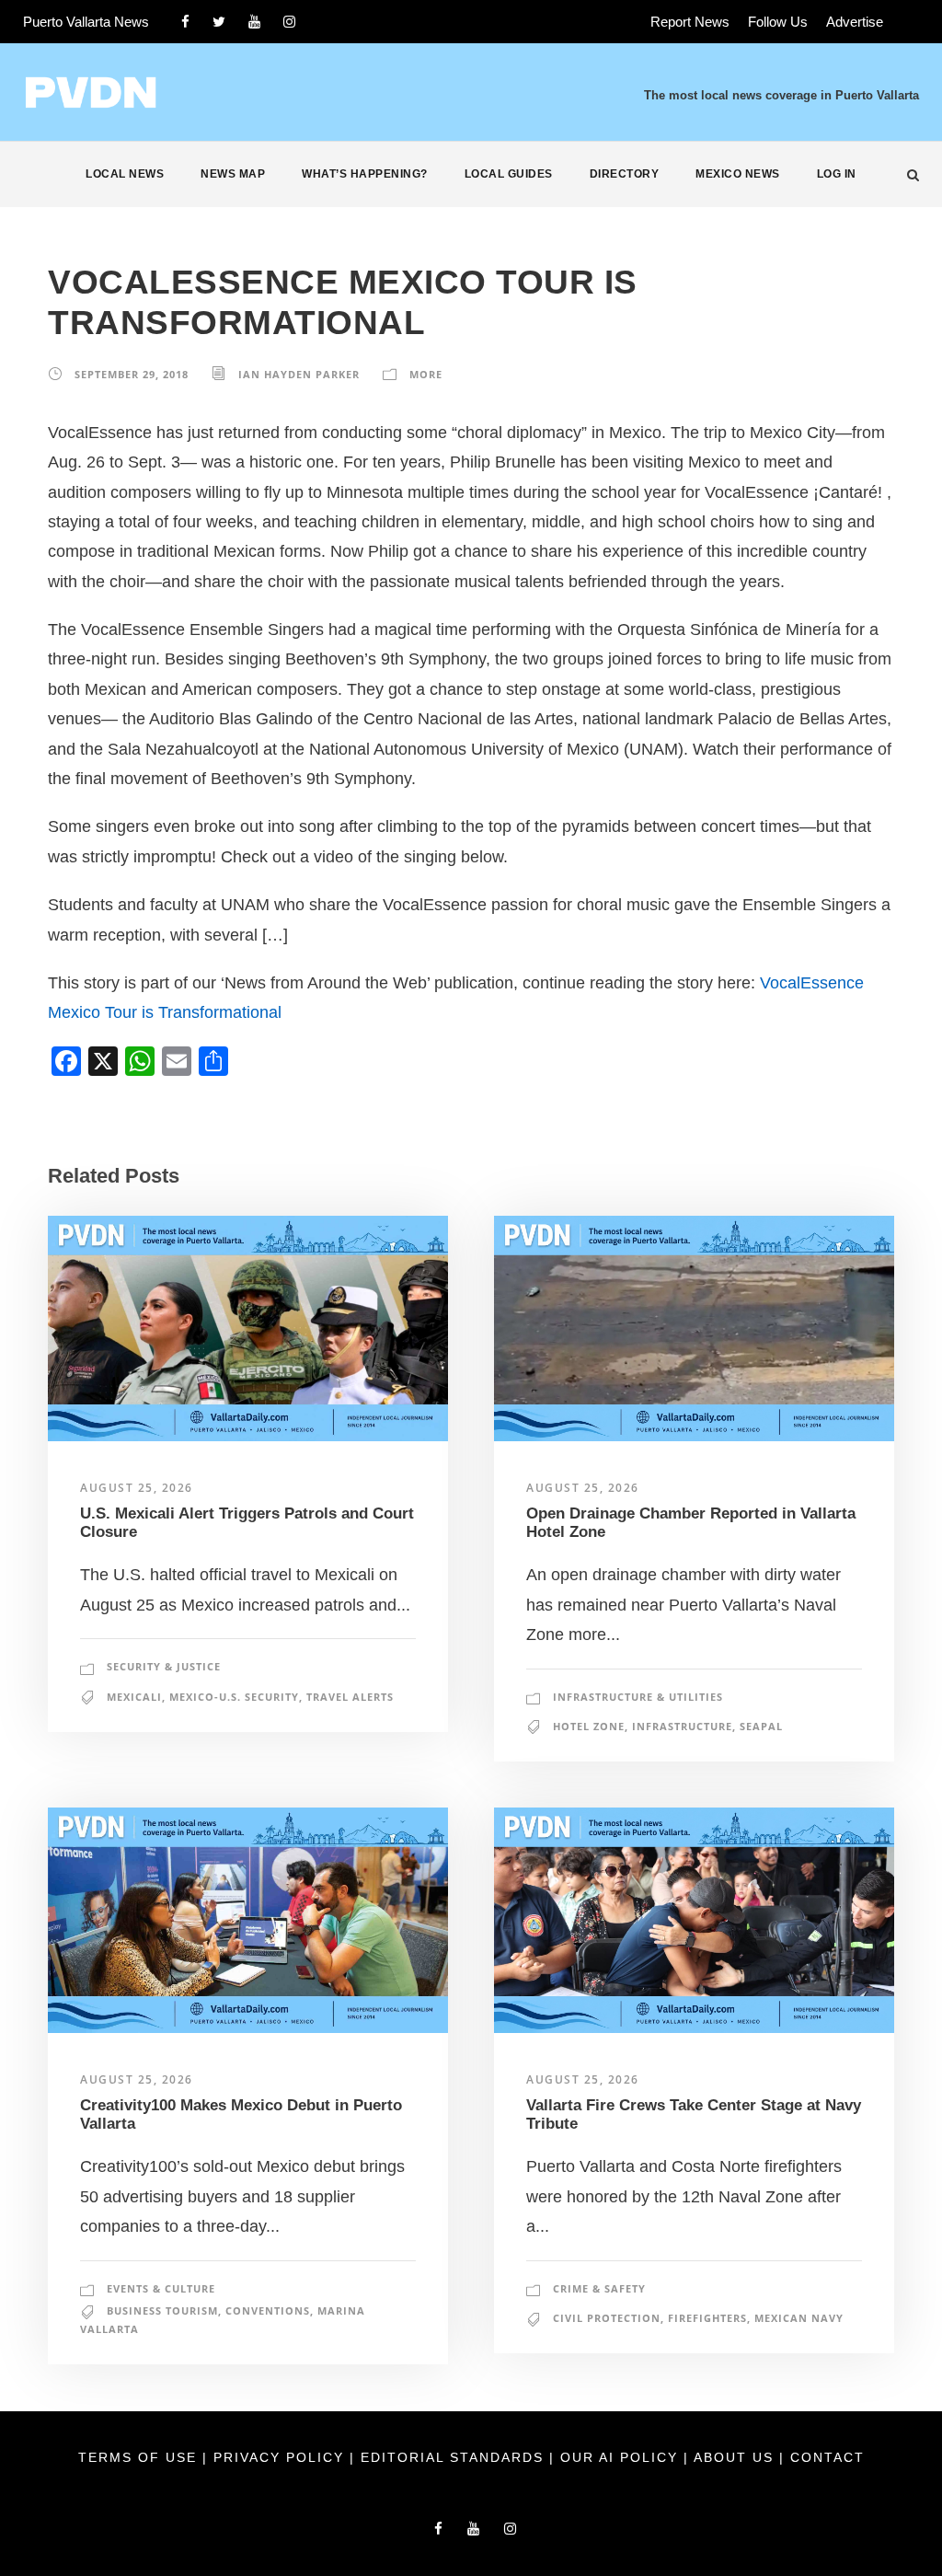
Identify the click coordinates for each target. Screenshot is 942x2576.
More (426, 374)
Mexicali (134, 1697)
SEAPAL (761, 1726)
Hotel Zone (589, 1726)
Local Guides (509, 174)
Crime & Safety (599, 2288)
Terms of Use (140, 2457)
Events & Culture (161, 2288)
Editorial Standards (455, 2457)
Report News (690, 22)
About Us (736, 2457)
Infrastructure (682, 1726)
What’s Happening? (365, 174)
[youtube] (254, 22)
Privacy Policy (281, 2457)
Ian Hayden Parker (299, 374)
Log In (837, 174)
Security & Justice (164, 1666)
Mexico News (738, 174)
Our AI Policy (619, 2457)
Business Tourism (162, 2310)
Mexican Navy (799, 2318)
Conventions (268, 2310)
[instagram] (289, 22)
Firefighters (707, 2318)
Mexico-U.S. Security (234, 1697)
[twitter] (219, 22)
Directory (625, 174)
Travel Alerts (350, 1697)
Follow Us (778, 22)
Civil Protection (607, 2318)
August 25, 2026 (137, 1488)
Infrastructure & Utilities (638, 1697)
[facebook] (185, 22)
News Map (233, 174)
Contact (827, 2457)
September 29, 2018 (132, 374)
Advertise (855, 22)
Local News (125, 174)
